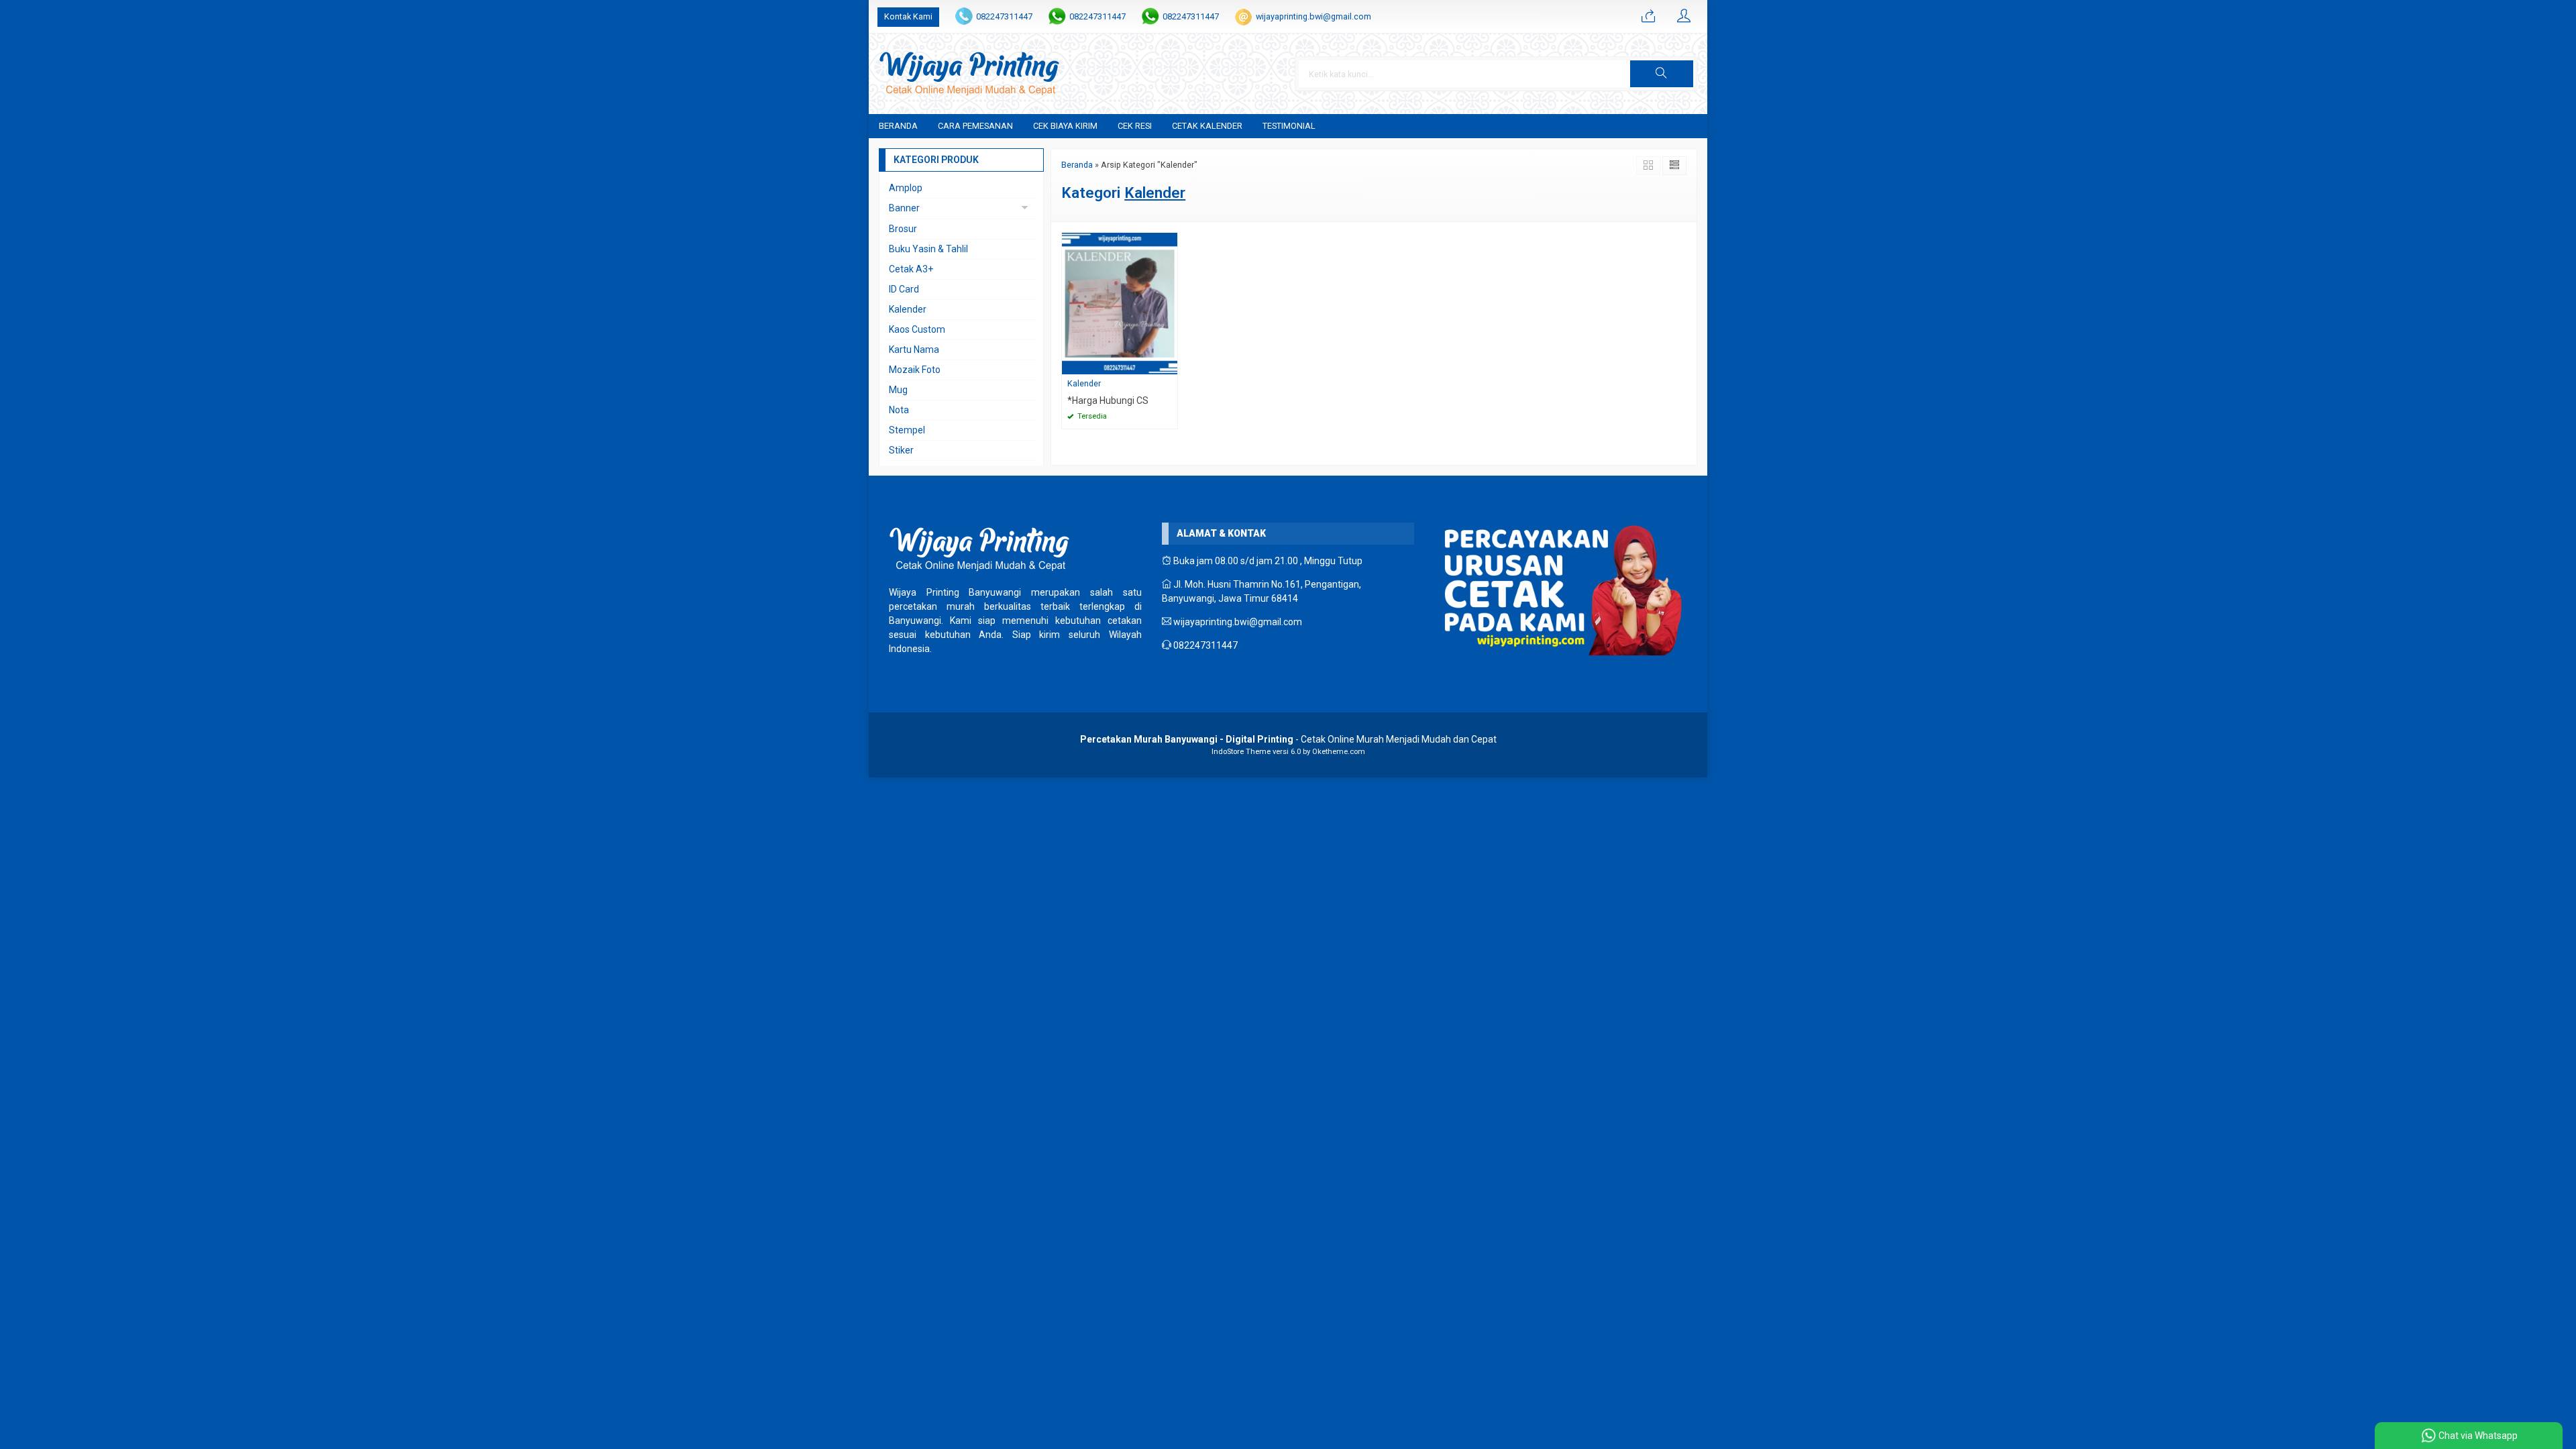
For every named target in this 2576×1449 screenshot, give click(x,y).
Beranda (898, 126)
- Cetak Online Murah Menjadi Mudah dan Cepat (1288, 739)
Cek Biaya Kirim (1065, 126)
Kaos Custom (917, 329)
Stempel (907, 430)
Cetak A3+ (911, 269)
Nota (899, 410)
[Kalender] (1120, 303)
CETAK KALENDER (1207, 126)
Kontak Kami (908, 16)
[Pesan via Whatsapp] (1648, 17)
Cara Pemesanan (975, 126)
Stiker (901, 450)
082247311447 (1004, 16)
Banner (904, 208)
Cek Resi (1135, 126)
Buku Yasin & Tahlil (928, 249)
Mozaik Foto (915, 370)
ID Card (904, 289)
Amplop (906, 188)
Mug (898, 390)
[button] (1662, 74)
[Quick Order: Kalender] (1169, 364)
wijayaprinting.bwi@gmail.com (1313, 16)
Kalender (1084, 383)
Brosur (903, 229)
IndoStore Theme (1241, 752)
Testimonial (1289, 126)
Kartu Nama (914, 350)
